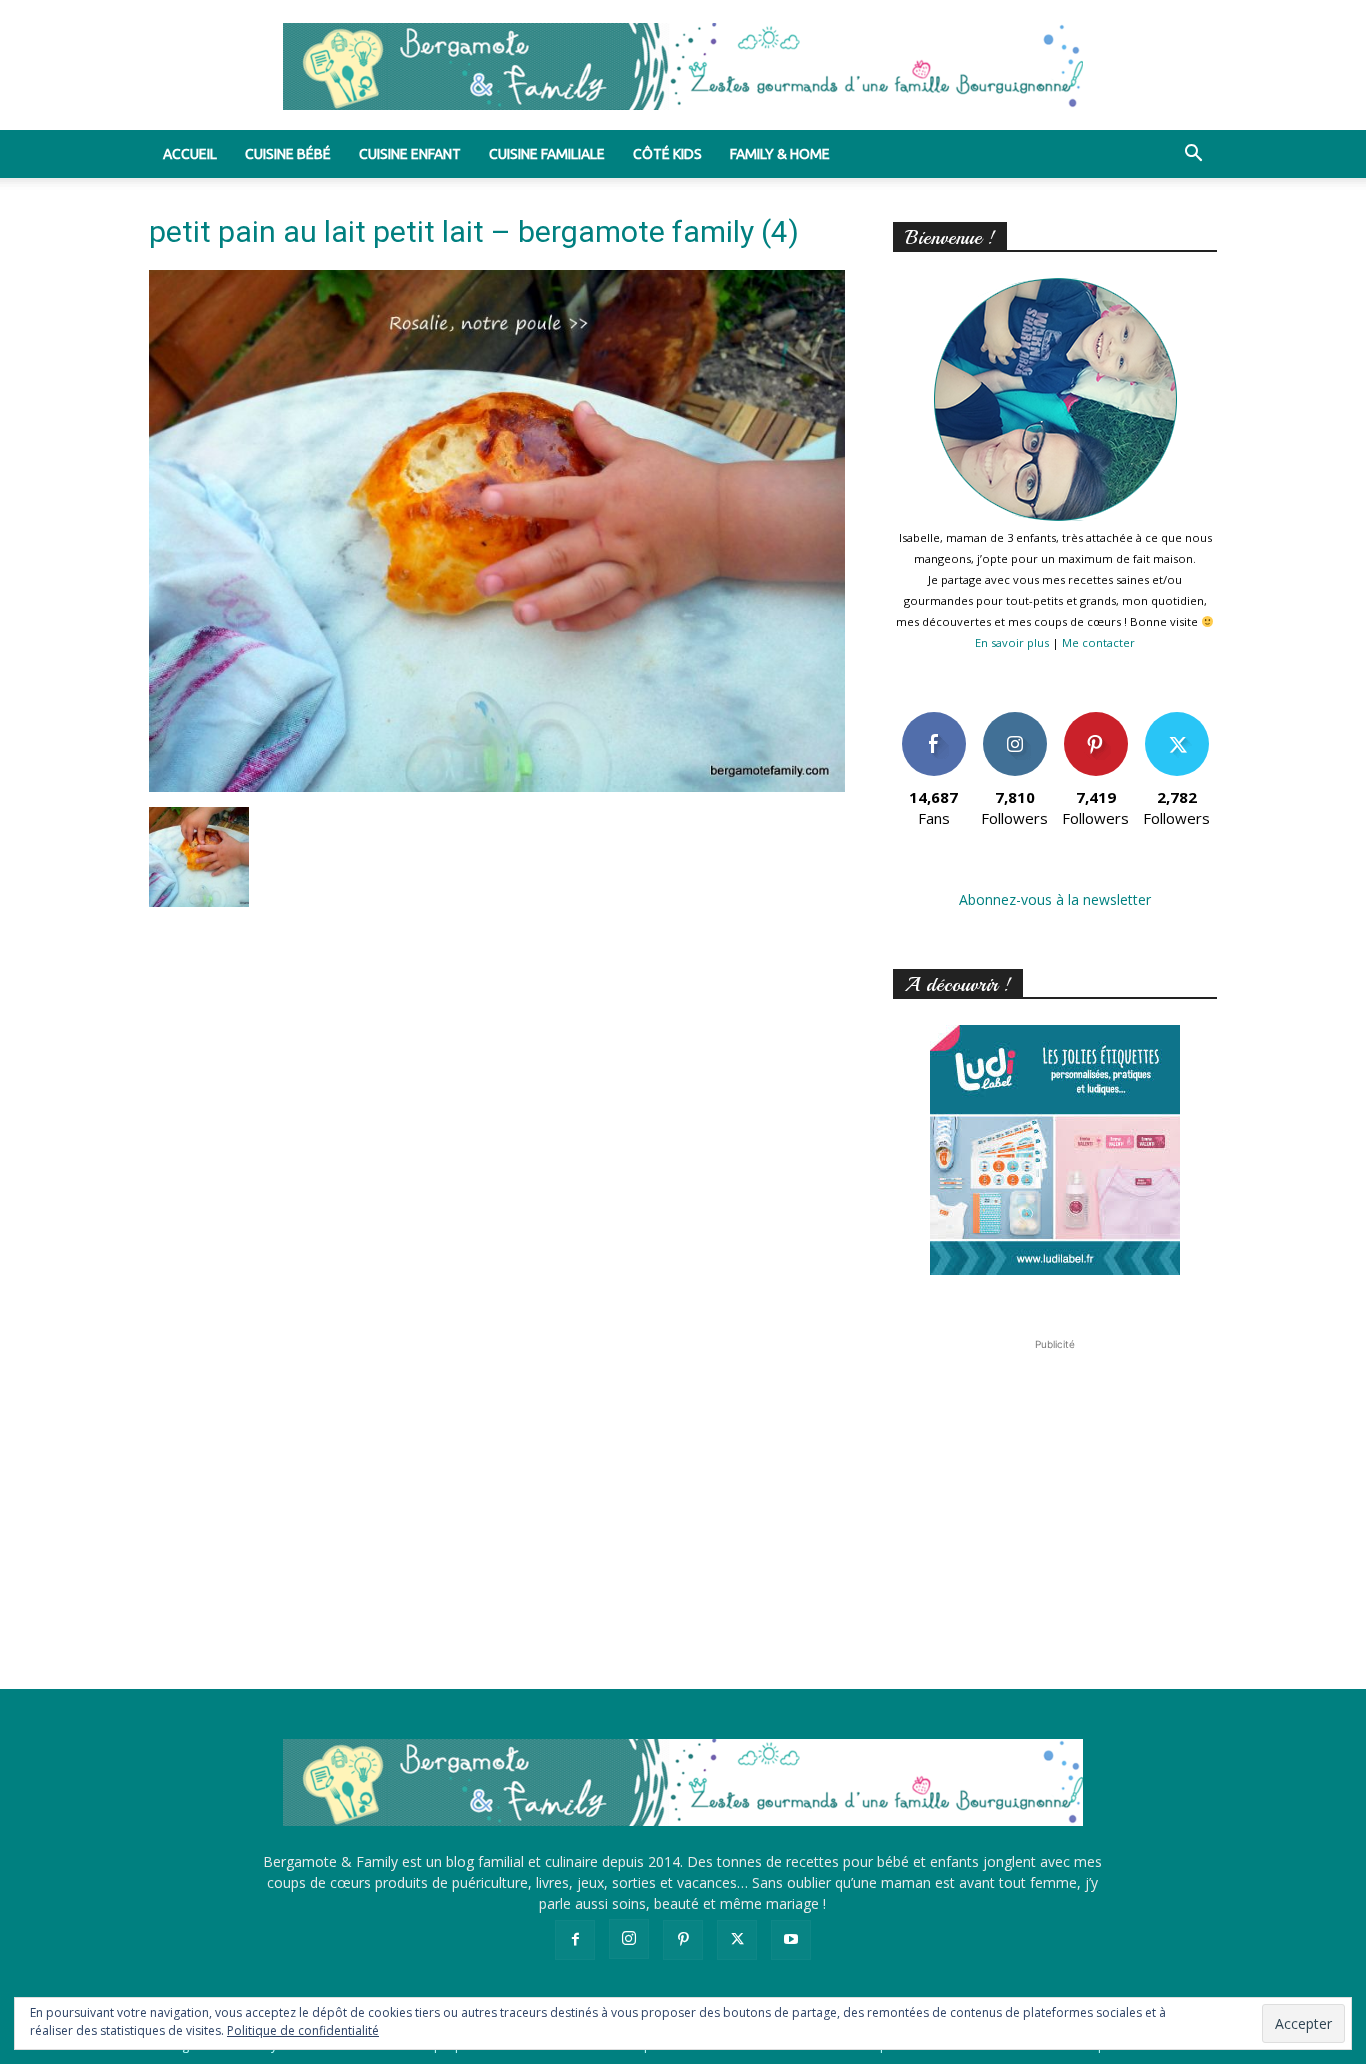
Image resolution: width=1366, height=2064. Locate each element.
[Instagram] (629, 1939)
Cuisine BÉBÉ (288, 154)
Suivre (1014, 719)
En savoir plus (1012, 642)
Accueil (190, 154)
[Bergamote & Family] (683, 66)
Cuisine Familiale (547, 154)
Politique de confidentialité (303, 2030)
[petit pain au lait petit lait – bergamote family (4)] (497, 786)
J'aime (934, 719)
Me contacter (1098, 642)
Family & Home (780, 154)
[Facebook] (575, 1940)
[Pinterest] (683, 1940)
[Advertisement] (1055, 1480)
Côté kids (667, 154)
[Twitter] (737, 1940)
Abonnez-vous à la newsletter (1055, 899)
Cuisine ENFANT (410, 154)
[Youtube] (791, 1940)
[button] (1193, 155)
